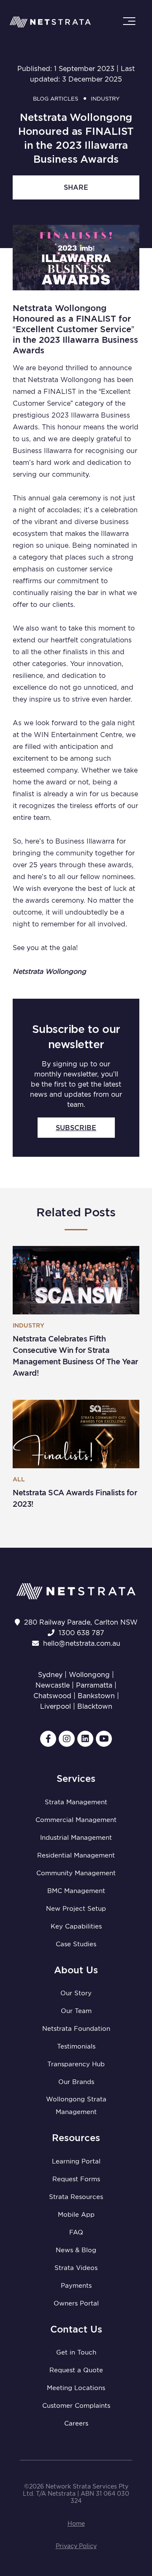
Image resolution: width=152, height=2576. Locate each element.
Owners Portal (76, 2303)
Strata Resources (76, 2197)
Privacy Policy (76, 2546)
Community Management (76, 1873)
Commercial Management (76, 1820)
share (76, 187)
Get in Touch (76, 2352)
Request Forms (76, 2179)
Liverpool (56, 1706)
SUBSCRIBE (76, 1128)
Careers (76, 2423)
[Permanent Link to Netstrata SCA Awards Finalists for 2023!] (76, 1434)
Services (76, 1778)
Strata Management (76, 1802)
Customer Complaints (76, 2406)
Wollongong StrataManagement (76, 2106)
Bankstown (96, 1696)
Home (76, 2524)
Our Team (76, 2011)
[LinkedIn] (85, 1739)
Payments (76, 2286)
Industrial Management (76, 1838)
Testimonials (76, 2046)
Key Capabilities (76, 1926)
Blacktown (95, 1706)
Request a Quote (76, 2370)
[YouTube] (104, 1739)
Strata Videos (76, 2268)
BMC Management (76, 1891)
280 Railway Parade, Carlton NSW (81, 1622)
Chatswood (52, 1696)
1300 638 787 (81, 1633)
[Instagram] (67, 1739)
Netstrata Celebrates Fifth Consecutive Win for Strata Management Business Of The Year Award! (75, 1356)
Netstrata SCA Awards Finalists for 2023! (75, 1498)
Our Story (76, 1993)
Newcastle (53, 1685)
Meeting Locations (76, 2388)
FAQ (76, 2232)
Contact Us (76, 2329)
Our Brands (76, 2082)
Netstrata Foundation (76, 2029)
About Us (76, 1970)
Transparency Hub (76, 2064)
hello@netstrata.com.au (82, 1643)
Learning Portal (76, 2161)
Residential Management (76, 1855)
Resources (76, 2138)
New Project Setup (76, 1909)
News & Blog (76, 2250)
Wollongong (89, 1675)
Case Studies (76, 1944)
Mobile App (76, 2215)
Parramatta (94, 1685)
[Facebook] (48, 1739)
